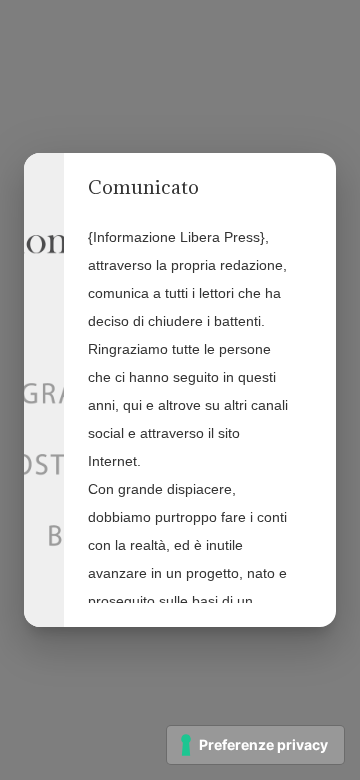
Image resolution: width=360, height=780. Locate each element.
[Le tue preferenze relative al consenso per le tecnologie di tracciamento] (255, 745)
